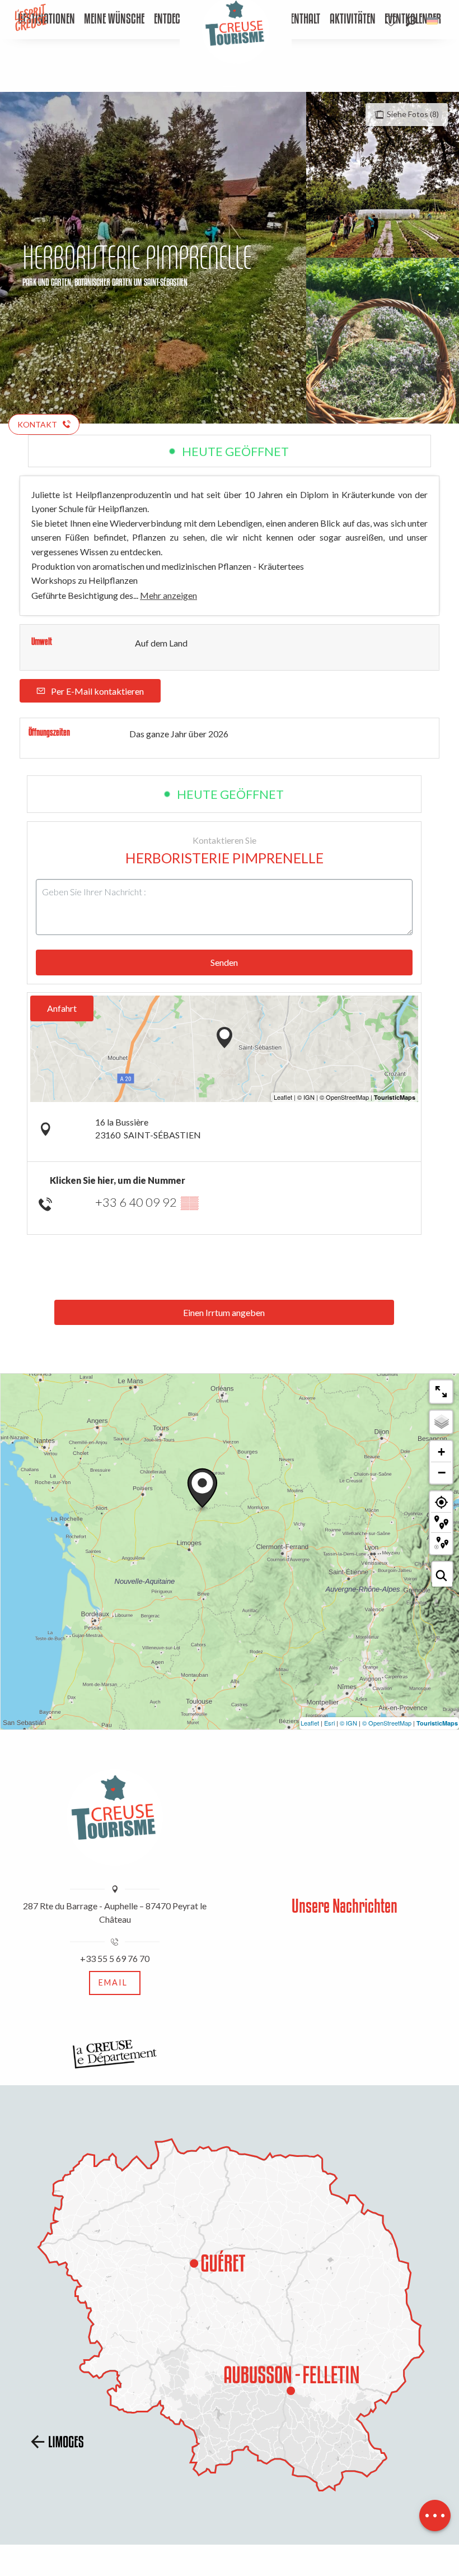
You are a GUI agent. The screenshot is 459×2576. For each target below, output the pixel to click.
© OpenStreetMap (387, 1723)
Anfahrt (62, 1008)
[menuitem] (114, 20)
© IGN (348, 1723)
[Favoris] (392, 21)
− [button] (442, 1472)
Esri (329, 1723)
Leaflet (310, 1723)
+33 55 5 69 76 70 (115, 1958)
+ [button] (441, 1452)
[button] (411, 21)
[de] (433, 21)
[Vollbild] (441, 1392)
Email (113, 1982)
